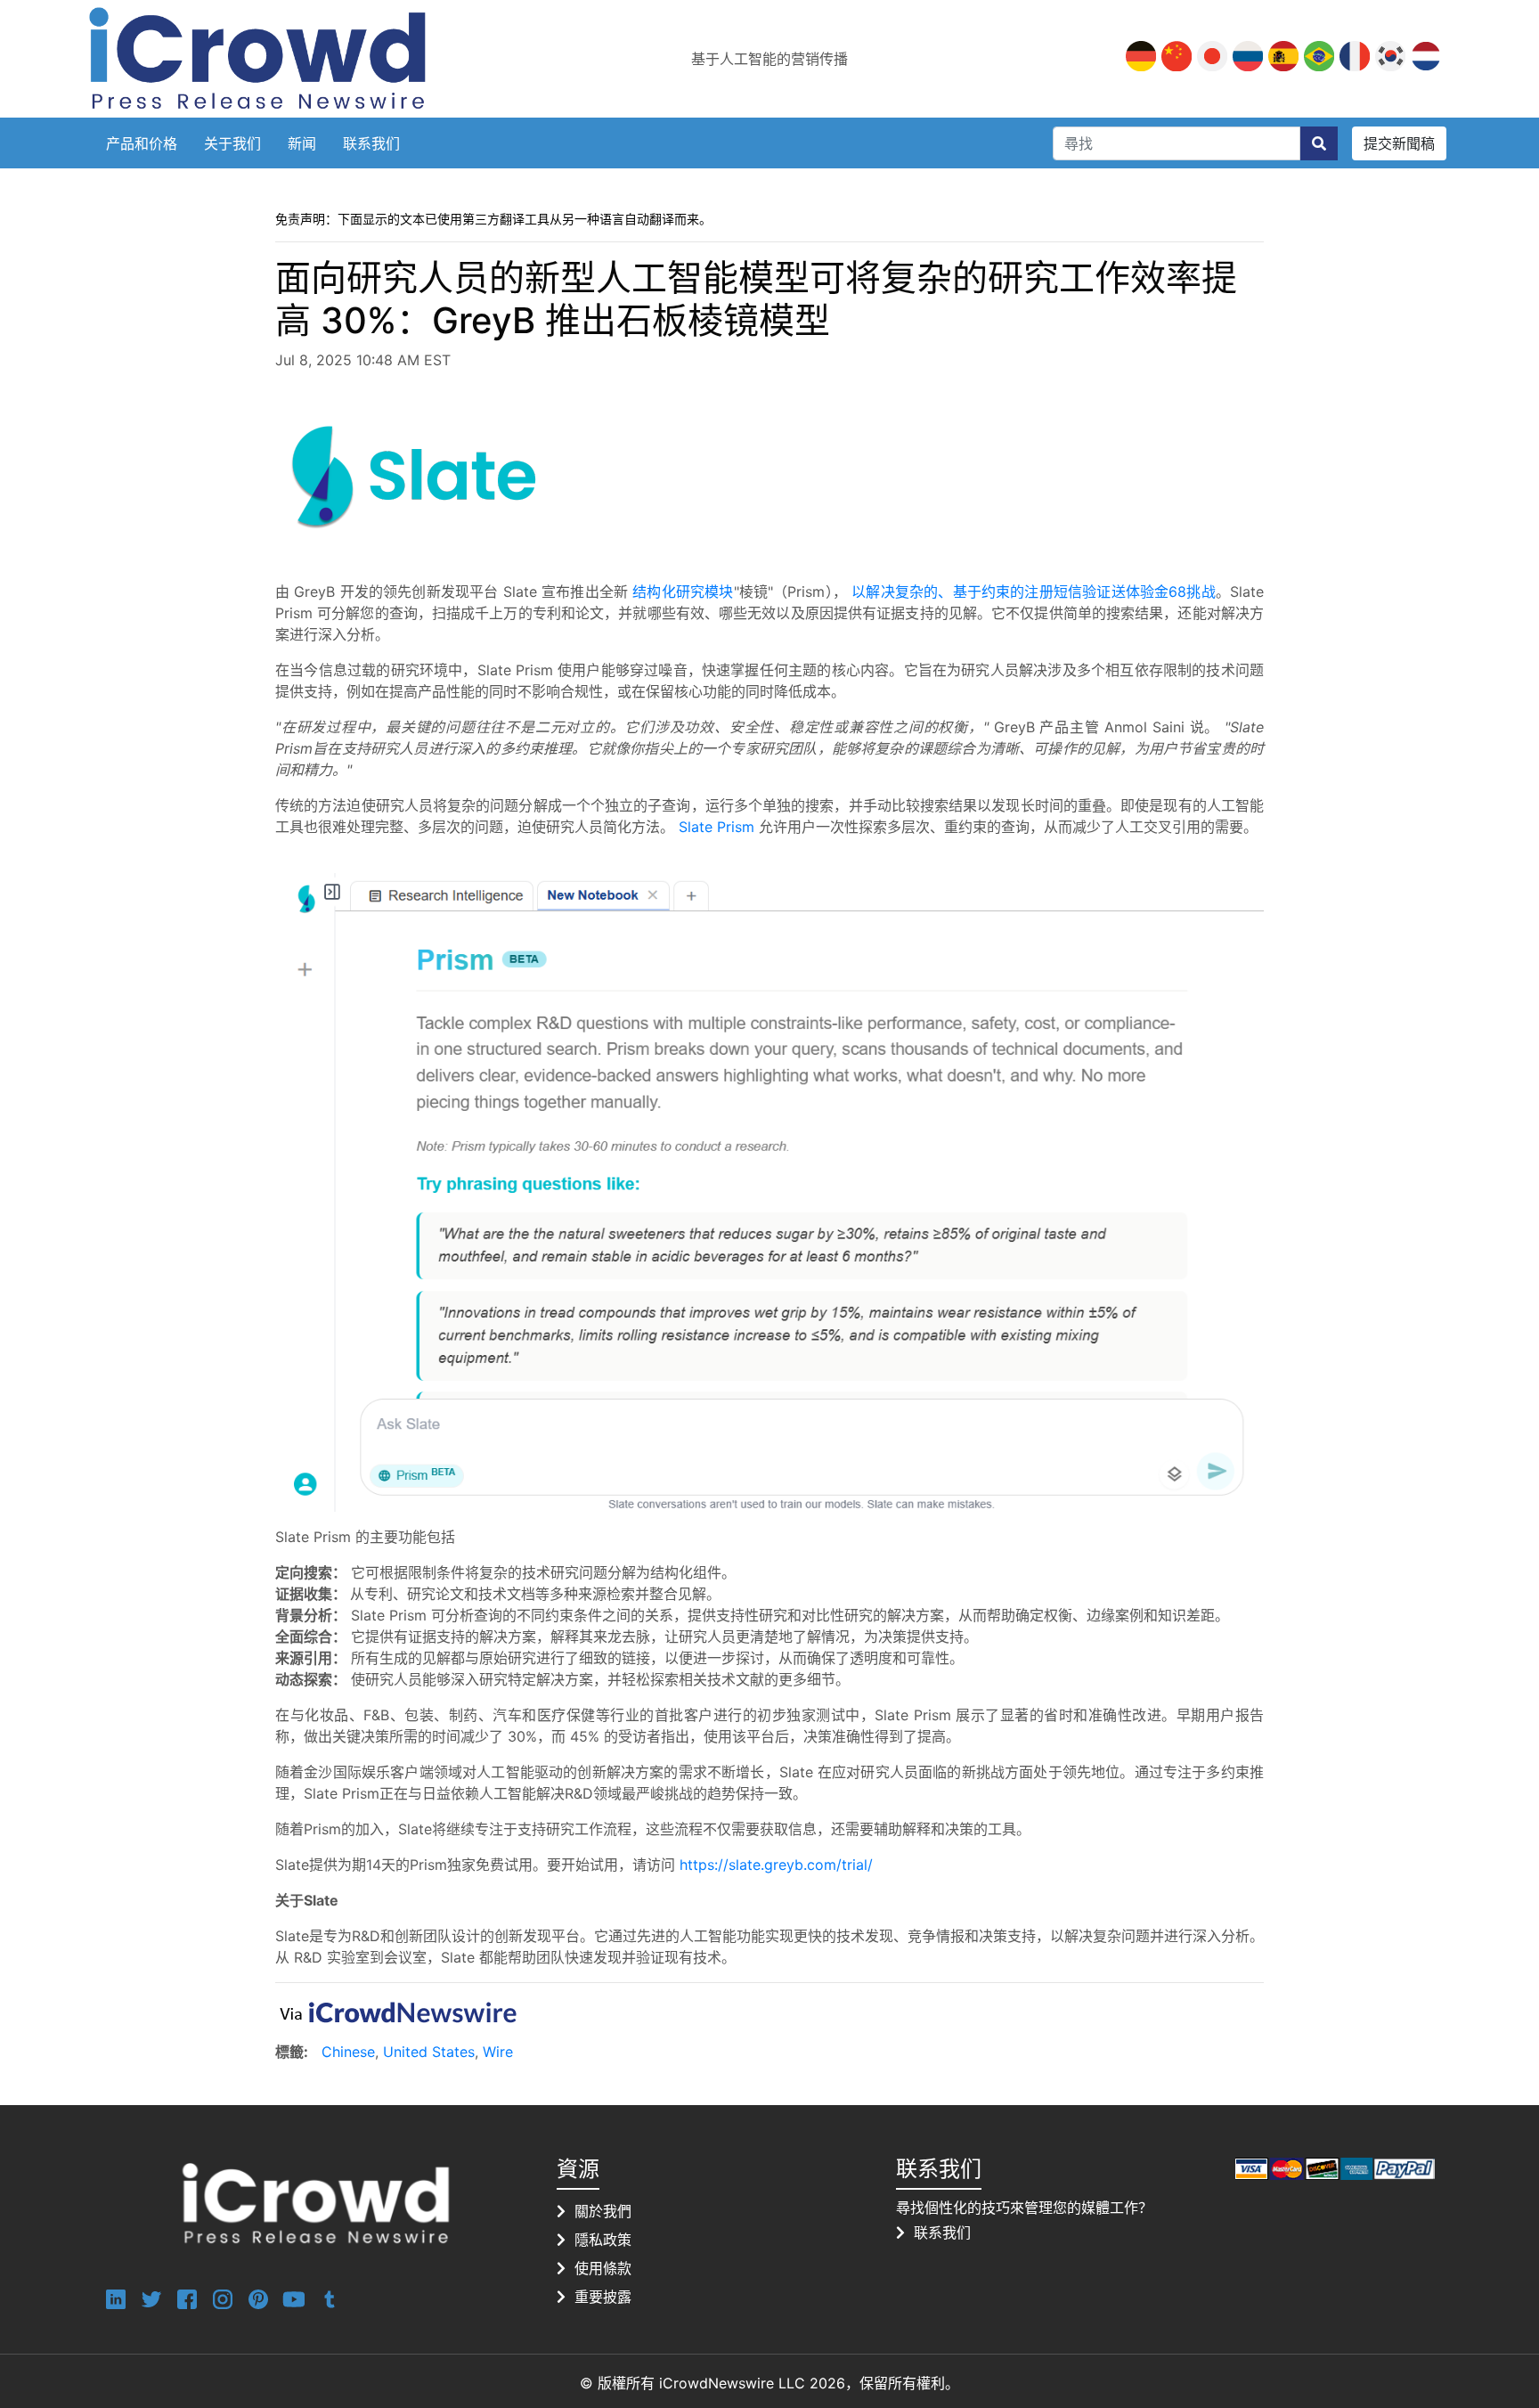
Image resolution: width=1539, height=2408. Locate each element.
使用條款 (603, 2268)
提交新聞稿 (1399, 143)
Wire (498, 2052)
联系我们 (371, 143)
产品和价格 (142, 143)
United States (429, 2052)
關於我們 (603, 2211)
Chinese (348, 2052)
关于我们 (232, 143)
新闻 (302, 143)
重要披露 (603, 2297)
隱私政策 (603, 2240)
